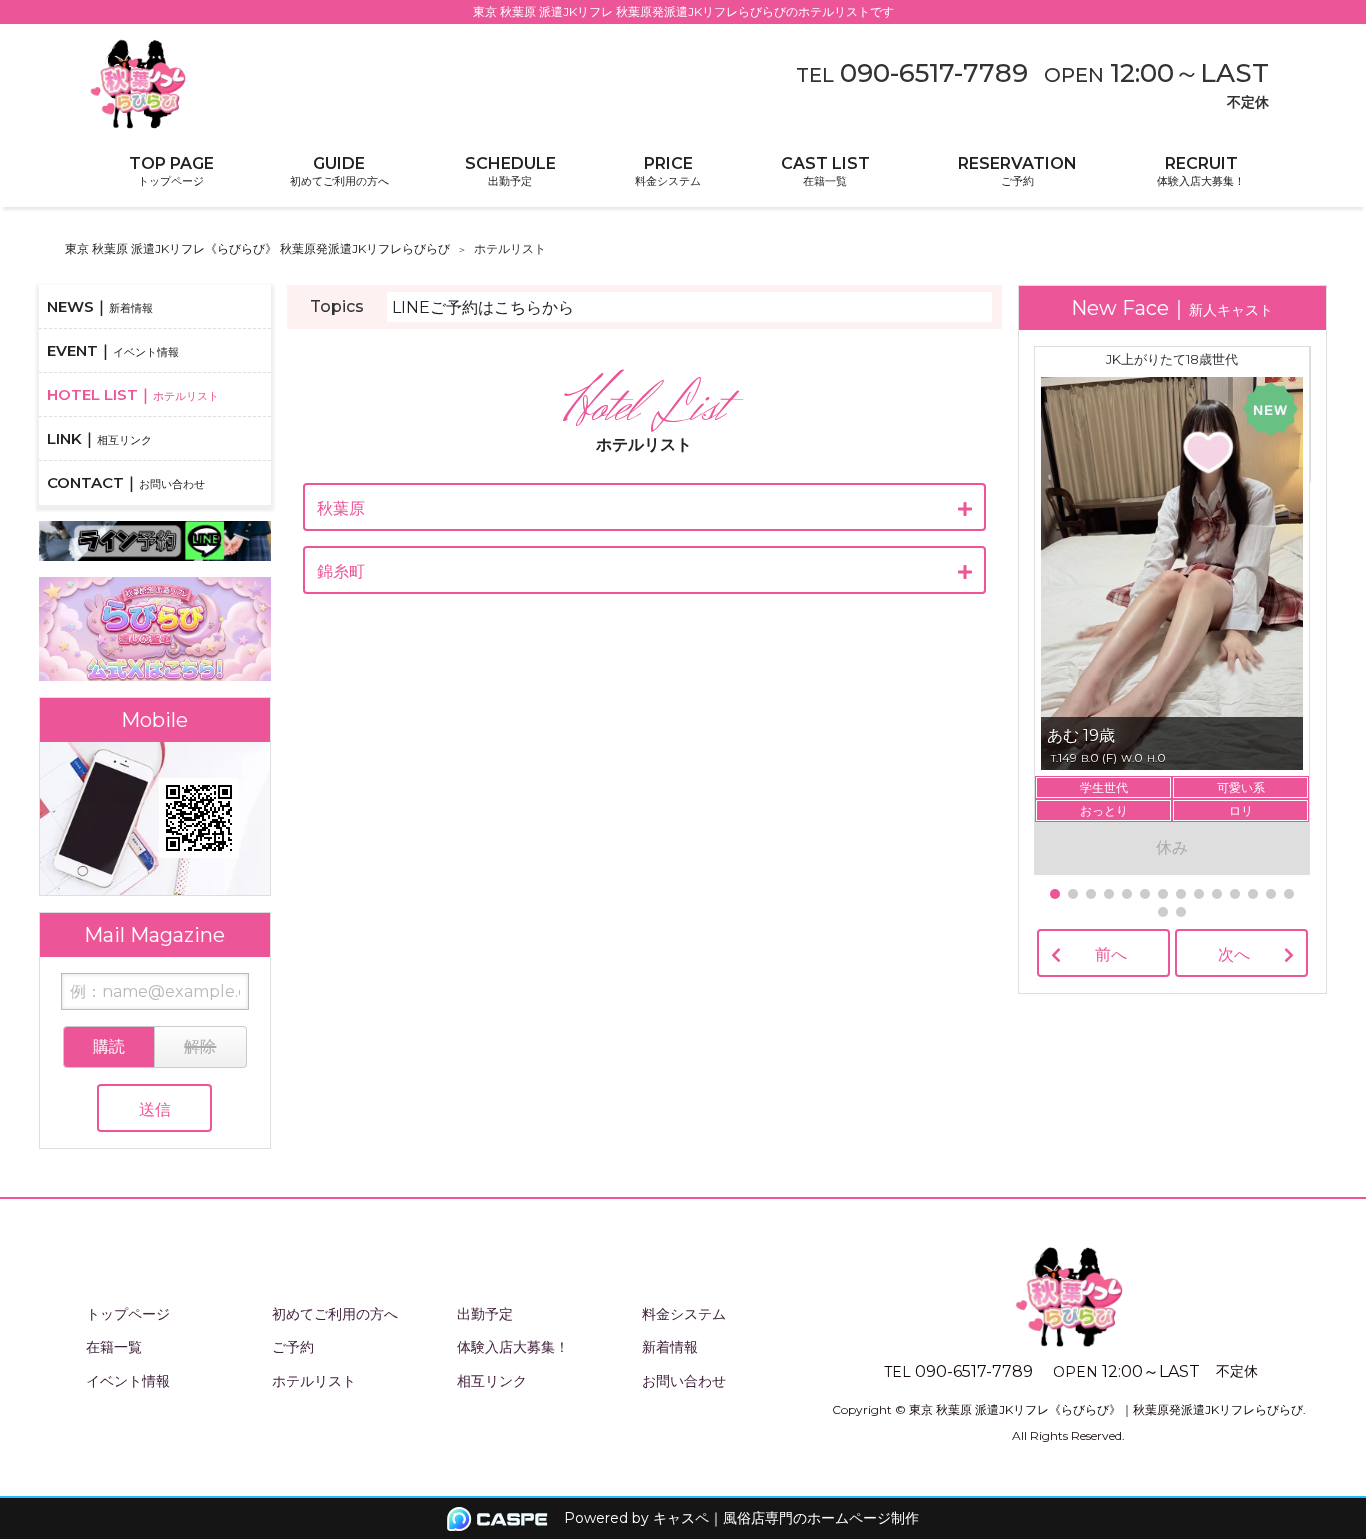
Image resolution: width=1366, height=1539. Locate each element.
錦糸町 (341, 571)
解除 (200, 1046)
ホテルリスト (314, 1381)
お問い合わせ (684, 1381)
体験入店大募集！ (513, 1347)
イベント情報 (128, 1381)
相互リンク (492, 1381)
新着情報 (670, 1347)
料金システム (684, 1314)
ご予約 (293, 1347)
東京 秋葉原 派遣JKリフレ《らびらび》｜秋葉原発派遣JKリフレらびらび (1106, 1409)
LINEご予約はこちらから (483, 307)
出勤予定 (485, 1314)
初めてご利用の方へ (335, 1314)
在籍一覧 (114, 1347)
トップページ (128, 1314)
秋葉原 (341, 508)
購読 (109, 1046)
